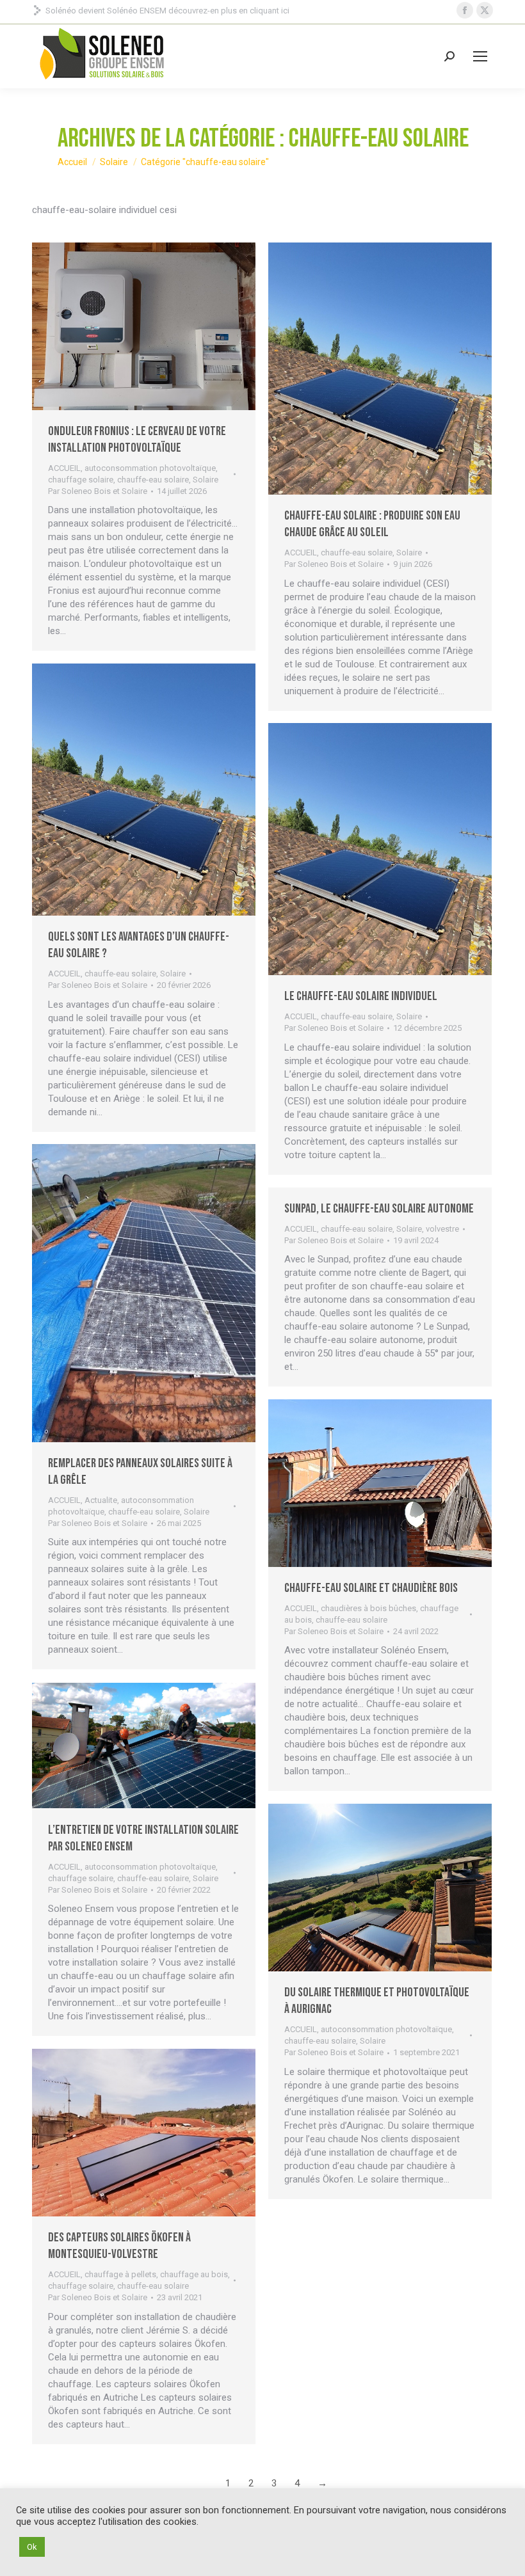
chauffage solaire (81, 480)
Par (98, 491)
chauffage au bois (194, 2274)
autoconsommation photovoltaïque (150, 468)
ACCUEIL (64, 468)
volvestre (442, 1229)
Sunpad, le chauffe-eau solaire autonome (379, 1209)
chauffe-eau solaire (153, 480)
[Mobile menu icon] (480, 56)
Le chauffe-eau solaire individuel (361, 996)
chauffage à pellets (120, 2274)
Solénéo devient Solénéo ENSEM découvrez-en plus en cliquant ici (167, 11)
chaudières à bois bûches (368, 1608)
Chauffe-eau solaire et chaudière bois (371, 1588)
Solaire (206, 480)
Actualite (101, 1500)
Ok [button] (32, 2547)
